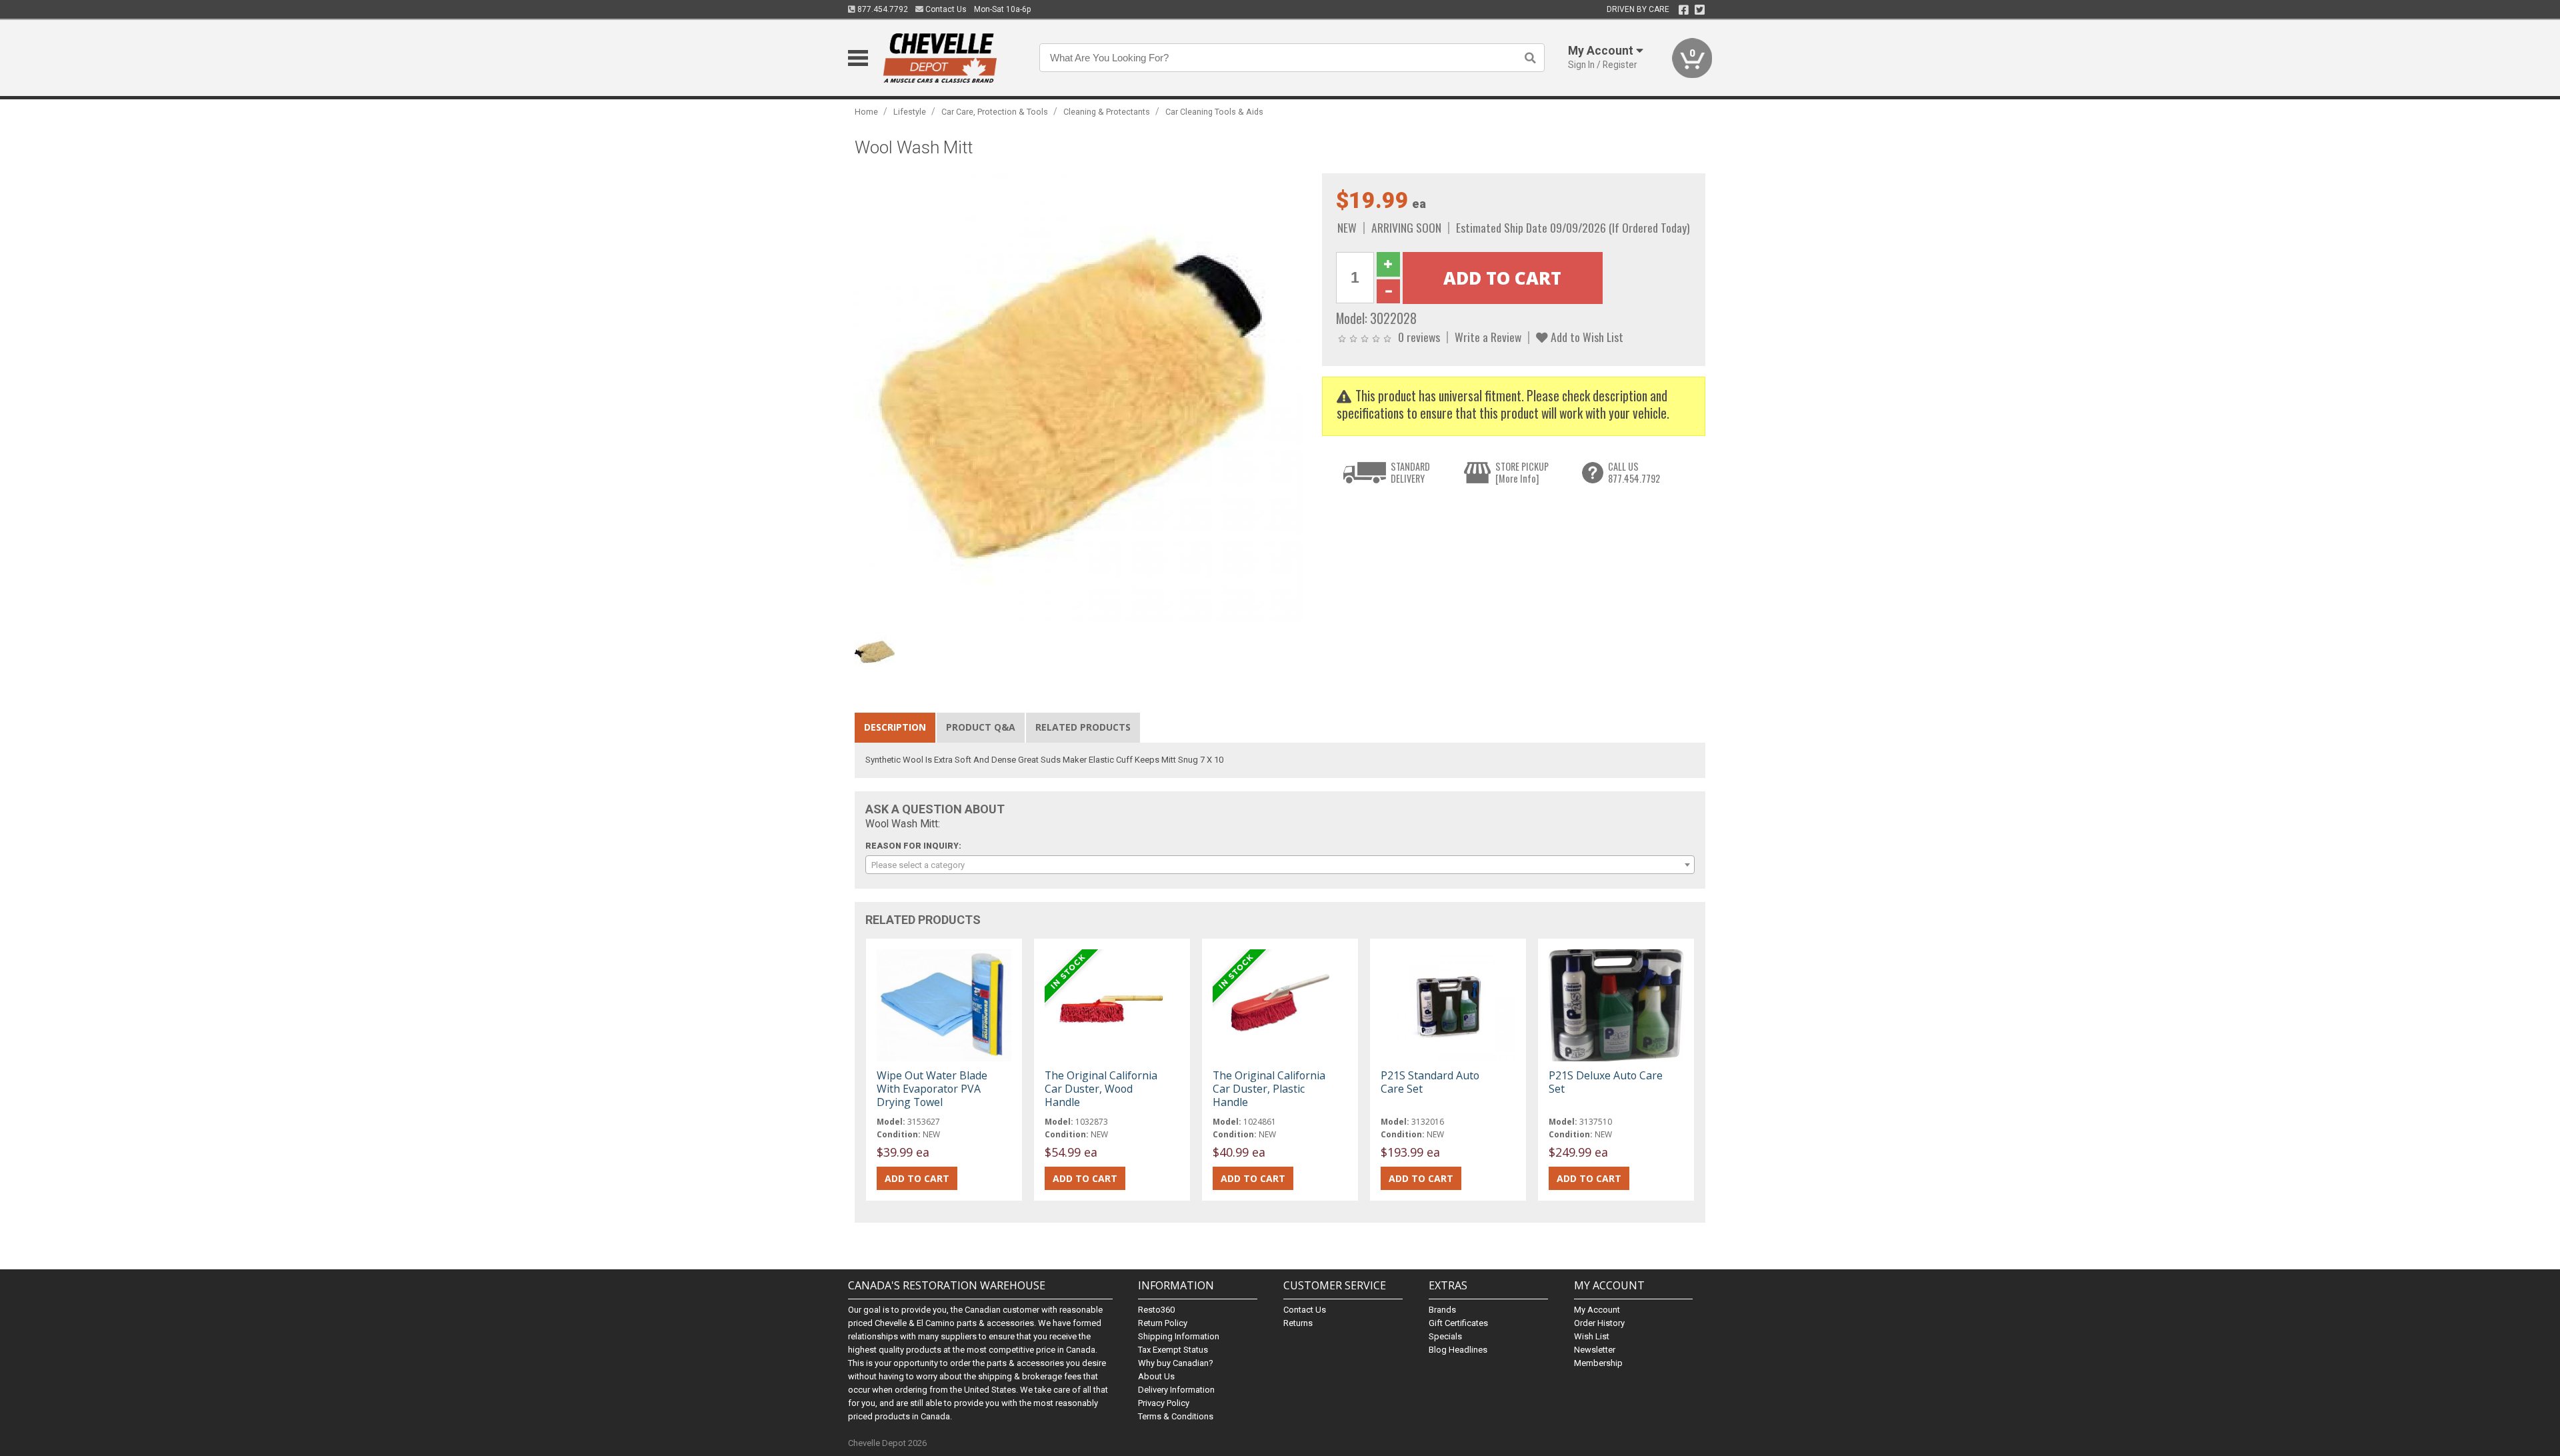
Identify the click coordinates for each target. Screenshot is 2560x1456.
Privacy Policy (1164, 1403)
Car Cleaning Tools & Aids (1214, 112)
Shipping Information (1179, 1336)
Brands (1442, 1310)
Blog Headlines (1458, 1350)
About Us (1156, 1376)
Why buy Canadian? (1176, 1363)
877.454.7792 (882, 9)
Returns (1298, 1323)
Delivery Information (1176, 1390)
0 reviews (1419, 337)
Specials (1445, 1336)
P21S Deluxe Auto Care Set (1606, 1082)
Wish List (1592, 1336)
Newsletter (1595, 1350)
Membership (1598, 1363)
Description (895, 727)
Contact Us (945, 9)
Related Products (1083, 727)
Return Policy (1163, 1323)
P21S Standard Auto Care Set (1430, 1082)
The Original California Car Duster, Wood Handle (1101, 1089)
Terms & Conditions (1176, 1416)
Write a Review (1488, 337)
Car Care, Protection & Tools (995, 112)
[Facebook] (1684, 10)
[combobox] (1280, 865)
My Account (1597, 1310)
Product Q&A (981, 727)
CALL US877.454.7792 (1634, 472)
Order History (1599, 1323)
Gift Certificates (1458, 1323)
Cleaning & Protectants (1107, 112)
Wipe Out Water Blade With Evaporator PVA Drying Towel (932, 1089)
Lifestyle (910, 112)
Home (866, 112)
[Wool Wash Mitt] (1081, 400)
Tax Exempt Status (1173, 1350)
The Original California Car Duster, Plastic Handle (1269, 1089)
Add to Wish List (1586, 337)
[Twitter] (1700, 10)
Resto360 (1156, 1310)
